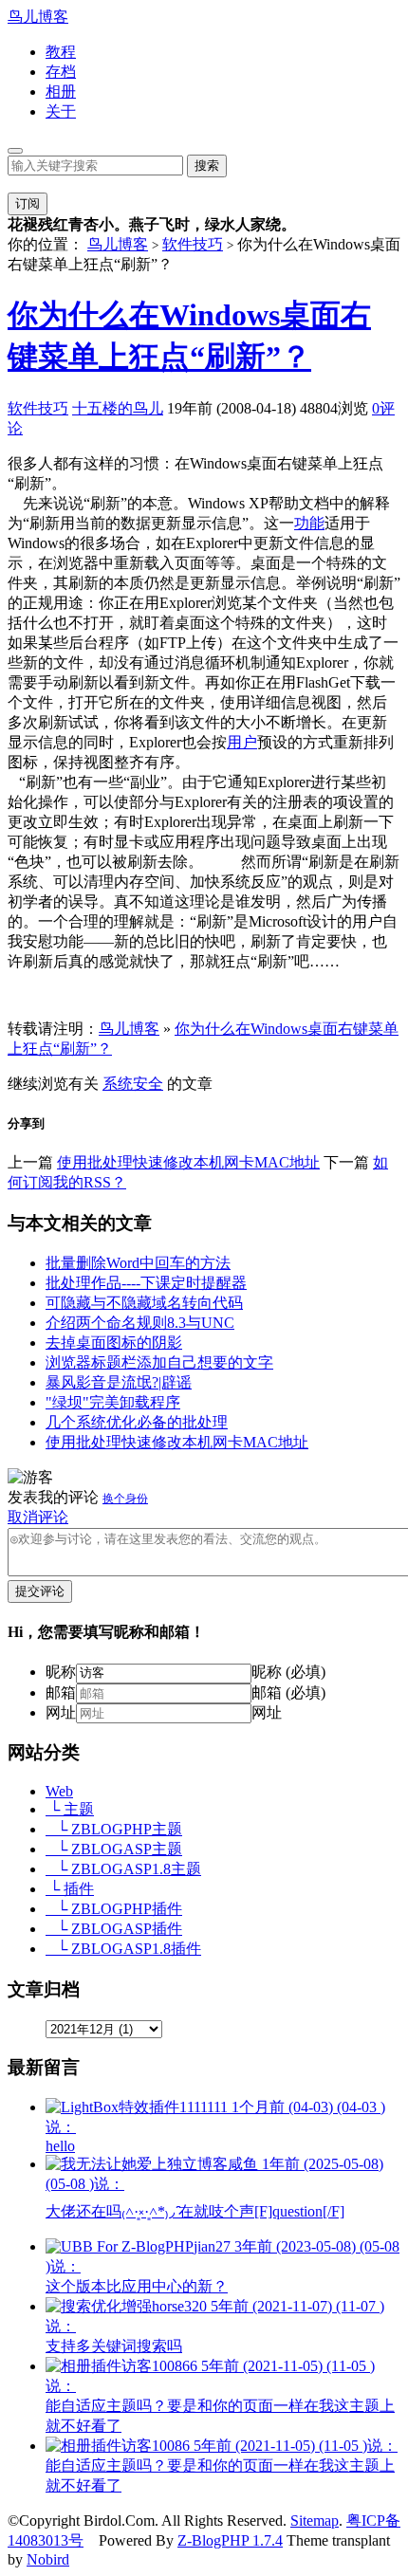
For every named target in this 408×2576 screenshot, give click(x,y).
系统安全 (133, 1084)
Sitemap (315, 2521)
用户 (242, 742)
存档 (61, 72)
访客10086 (222, 2466)
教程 (61, 52)
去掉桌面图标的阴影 (114, 1343)
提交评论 (40, 1591)
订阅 (28, 203)
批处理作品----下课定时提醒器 (146, 1283)
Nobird (48, 2559)
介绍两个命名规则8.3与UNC (140, 1323)
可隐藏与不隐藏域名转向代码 (144, 1303)
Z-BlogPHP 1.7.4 (230, 2540)
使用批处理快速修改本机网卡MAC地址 (188, 1162)
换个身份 (125, 1499)
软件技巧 (193, 244)
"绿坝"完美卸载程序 (113, 1402)
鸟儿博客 (38, 17)
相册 (61, 92)
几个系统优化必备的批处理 (137, 1422)
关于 (61, 111)
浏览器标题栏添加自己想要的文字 (159, 1362)
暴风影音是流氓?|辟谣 (119, 1382)
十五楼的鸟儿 (118, 408)
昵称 (61, 1672)
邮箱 (61, 1693)
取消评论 (38, 1517)
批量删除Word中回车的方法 (138, 1263)
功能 (309, 523)
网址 (61, 1712)
